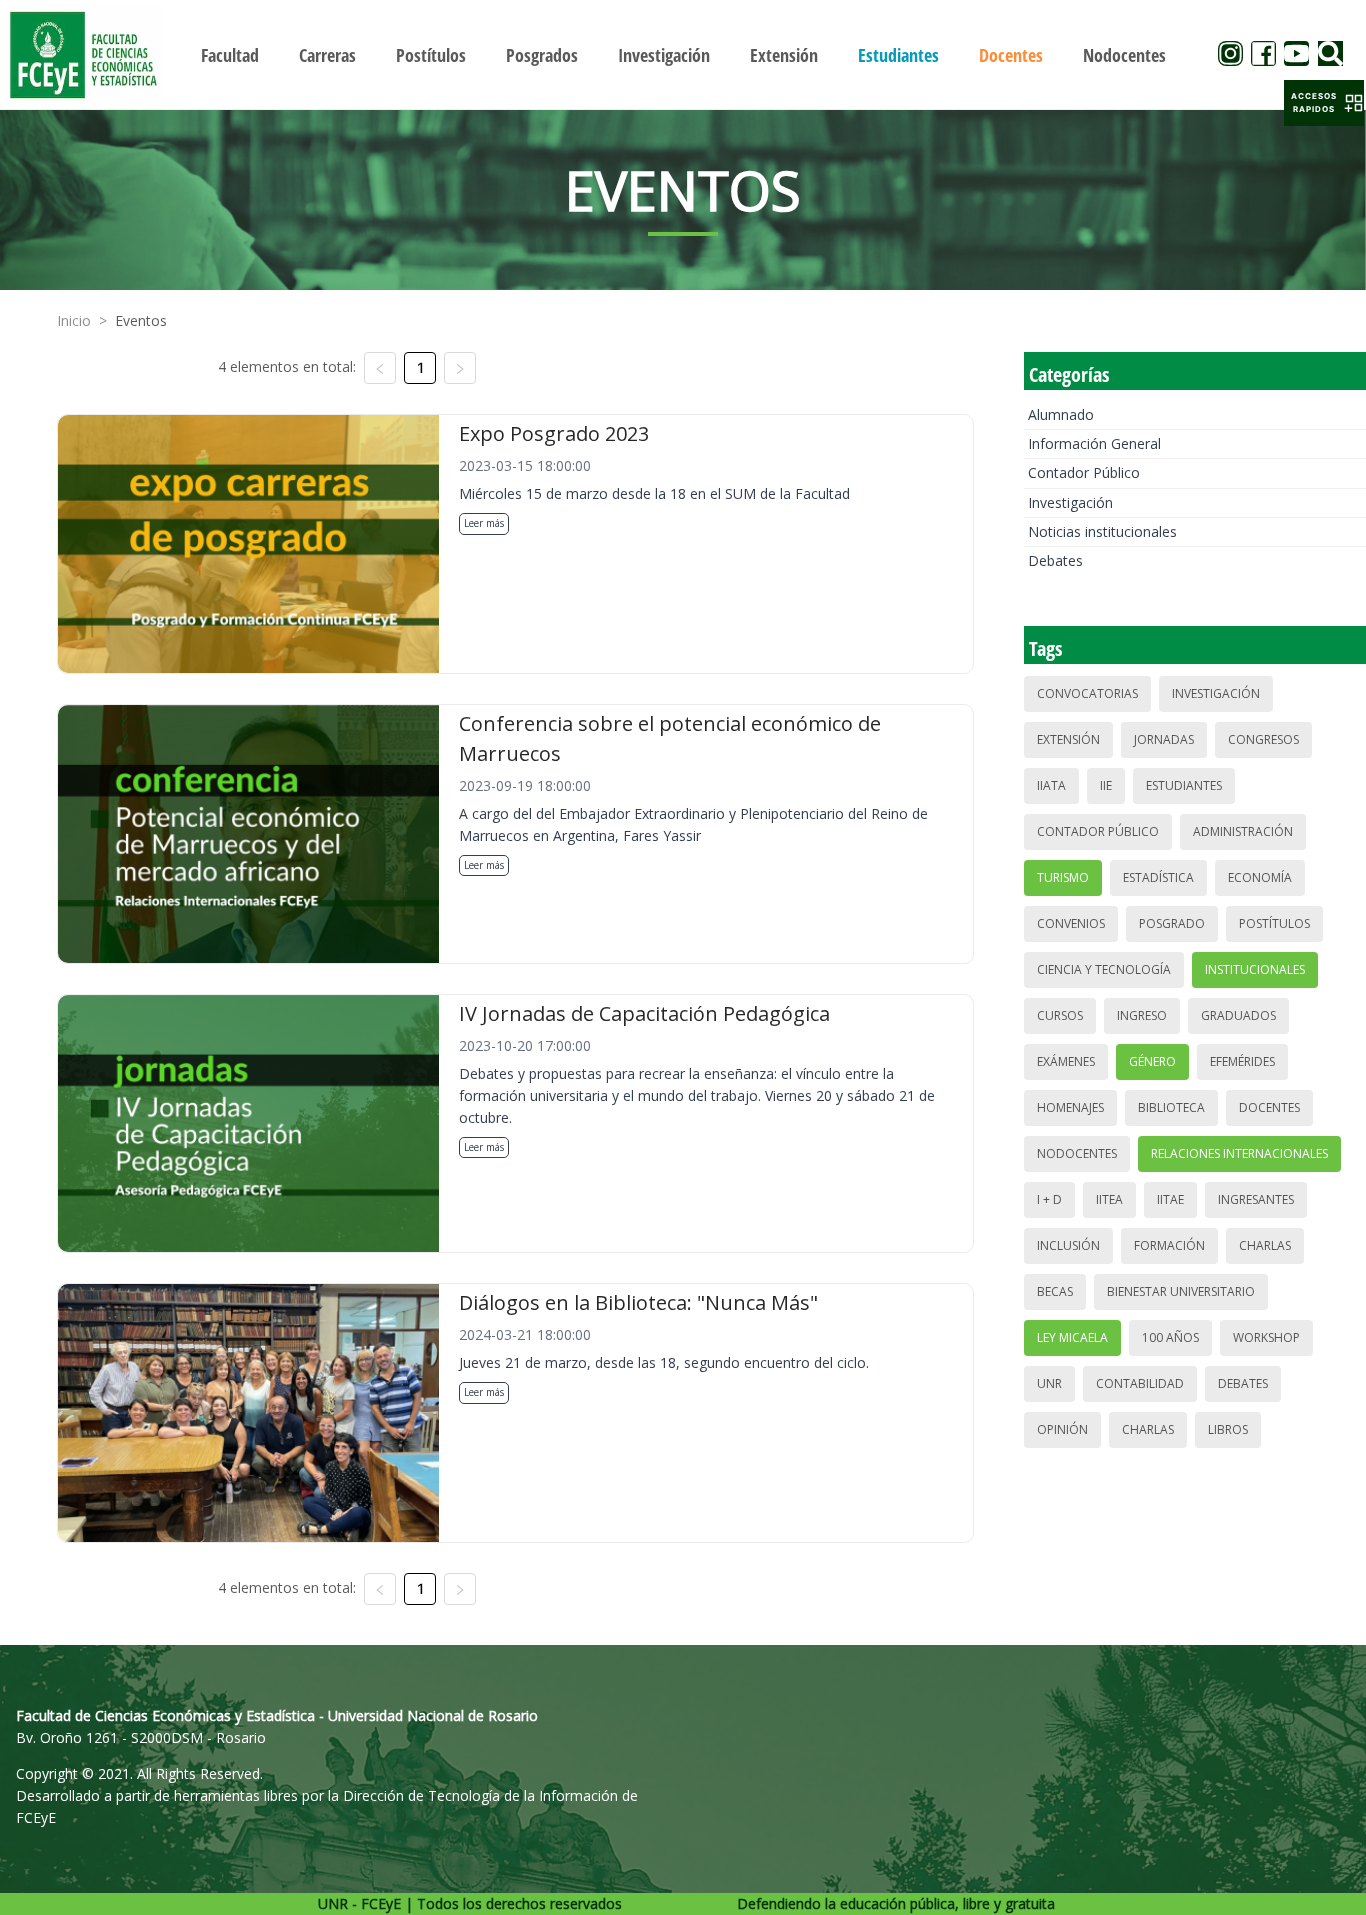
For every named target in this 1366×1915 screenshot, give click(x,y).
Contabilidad (1140, 1383)
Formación (1169, 1245)
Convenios (1071, 923)
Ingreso (1142, 1015)
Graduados (1238, 1015)
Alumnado (1061, 414)
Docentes (1269, 1107)
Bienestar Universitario (1181, 1291)
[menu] (683, 54)
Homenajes (1070, 1107)
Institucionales (1255, 969)
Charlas (1265, 1245)
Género (1152, 1061)
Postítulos (1274, 923)
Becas (1055, 1291)
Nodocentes (1077, 1153)
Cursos (1060, 1015)
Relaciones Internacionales (1239, 1153)
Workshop (1266, 1337)
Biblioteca (1171, 1107)
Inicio (74, 320)
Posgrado (1172, 923)
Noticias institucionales (1102, 531)
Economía (1260, 877)
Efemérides (1242, 1061)
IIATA (1051, 785)
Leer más (484, 523)
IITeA (1109, 1199)
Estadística (1158, 877)
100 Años (1170, 1337)
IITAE (1170, 1199)
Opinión (1062, 1429)
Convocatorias (1087, 693)
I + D (1049, 1199)
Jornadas (1164, 739)
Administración (1243, 831)
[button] (1324, 103)
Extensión (1068, 739)
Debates (1055, 560)
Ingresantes (1256, 1199)
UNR (1049, 1383)
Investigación (1070, 502)
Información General (1094, 443)
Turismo (1063, 877)
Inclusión (1068, 1245)
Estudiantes (1184, 785)
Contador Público (1084, 472)
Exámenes (1066, 1061)
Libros (1228, 1429)
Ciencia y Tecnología (1104, 969)
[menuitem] (230, 55)
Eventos (141, 320)
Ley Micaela (1072, 1337)
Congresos (1263, 739)
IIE (1106, 785)
